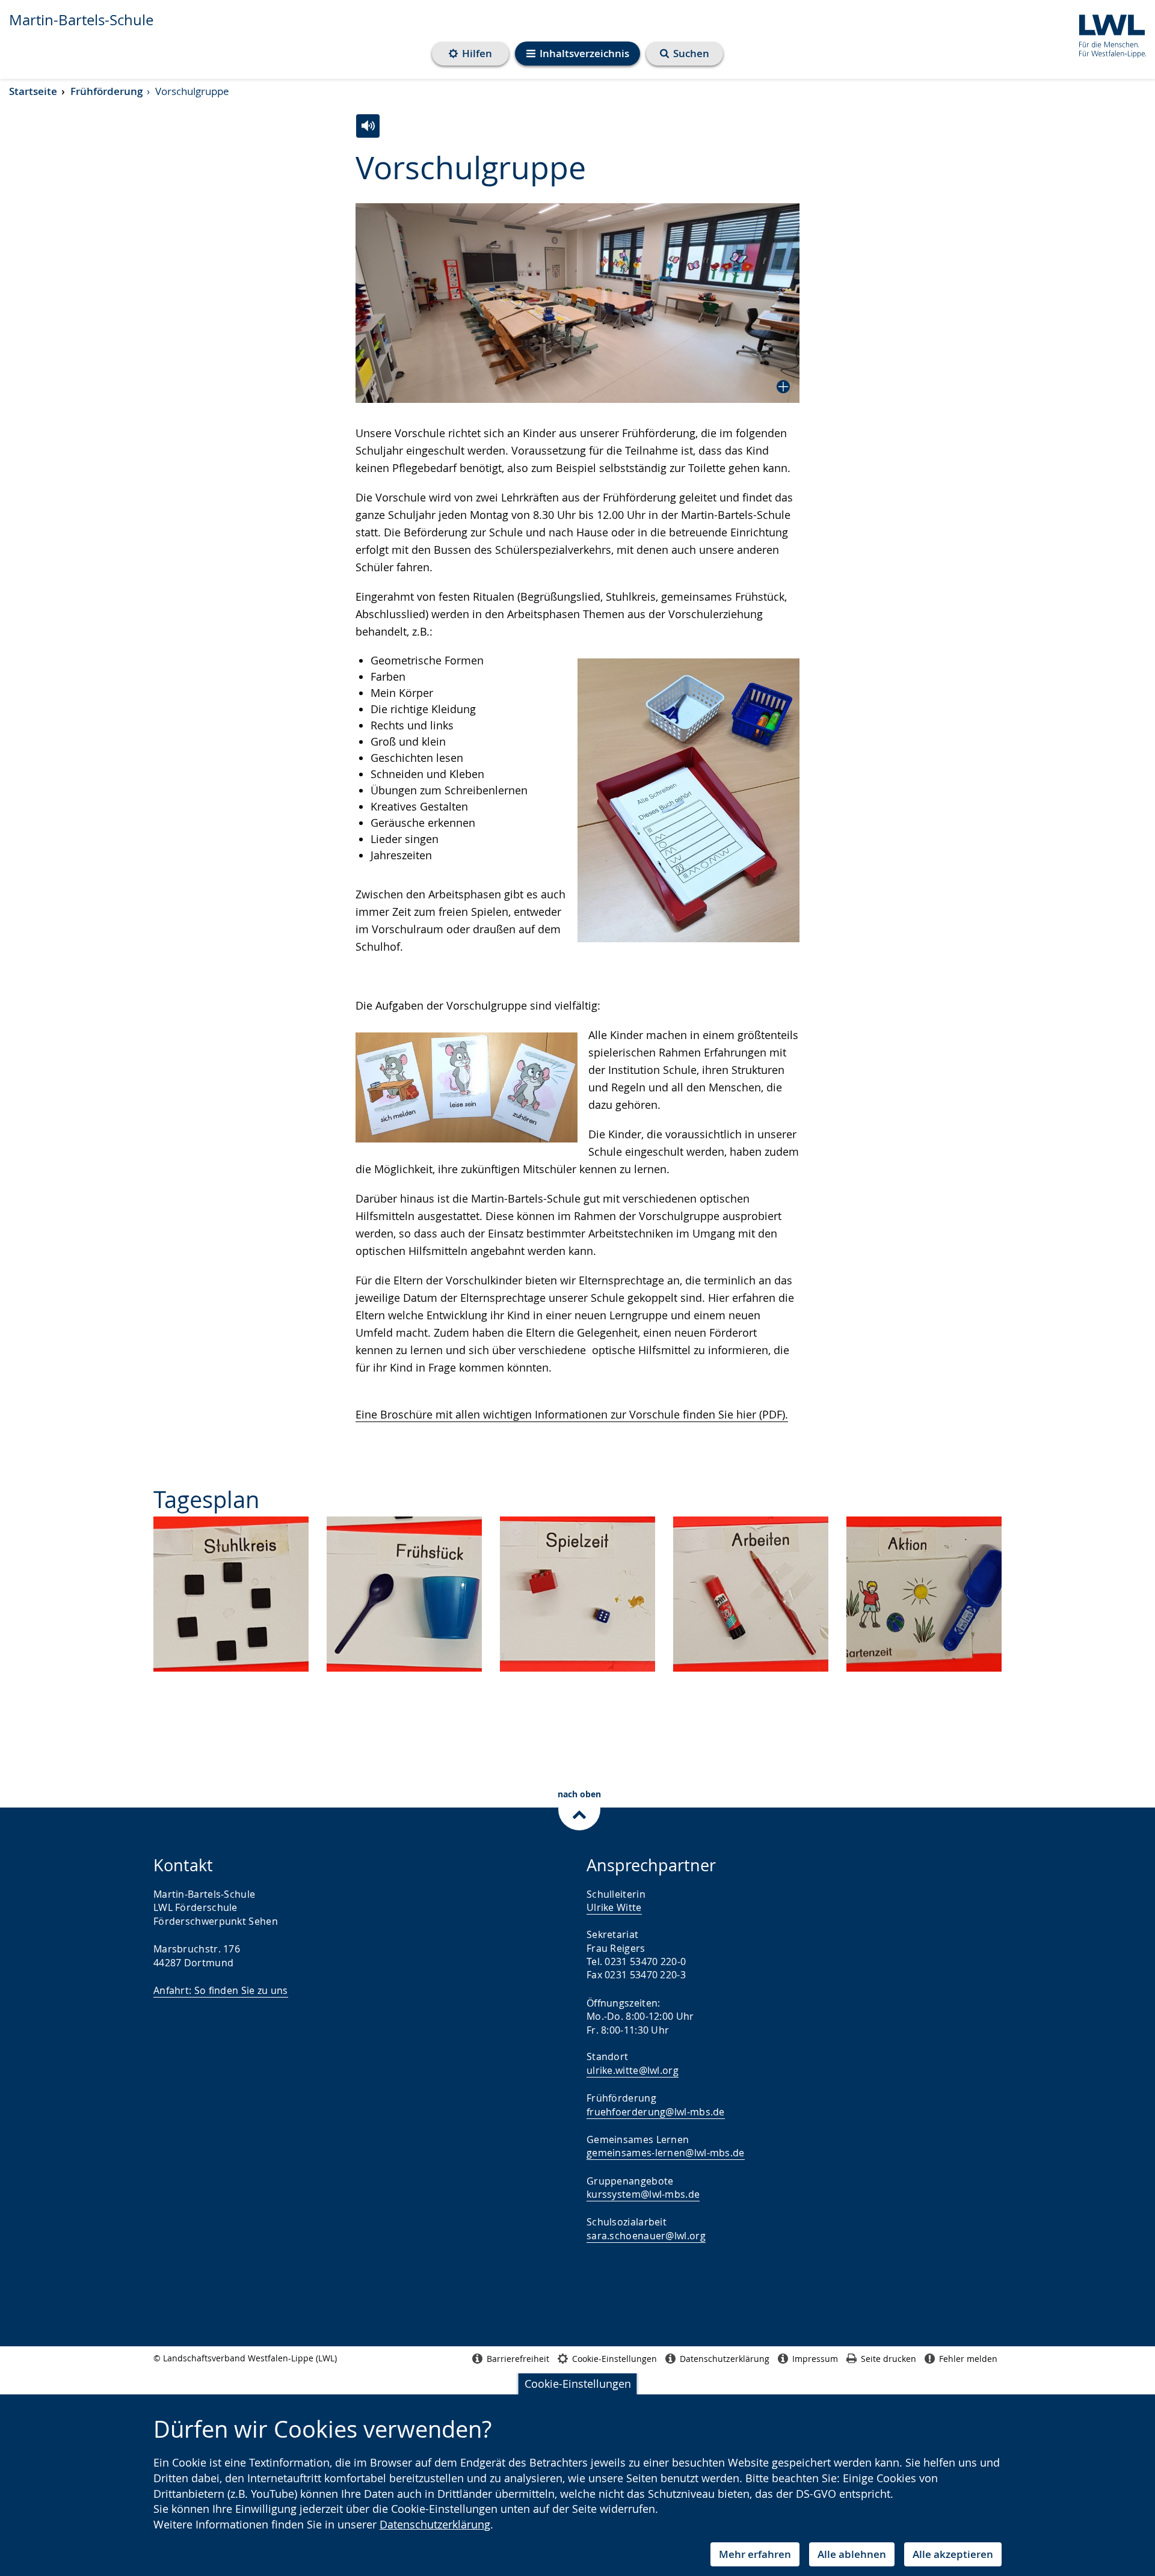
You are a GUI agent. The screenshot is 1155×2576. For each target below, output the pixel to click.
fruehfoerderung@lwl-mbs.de (656, 2112)
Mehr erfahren (755, 2554)
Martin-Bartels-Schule (81, 20)
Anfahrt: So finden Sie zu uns (221, 1990)
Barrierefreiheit (518, 2359)
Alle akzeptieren (953, 2554)
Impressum (815, 2359)
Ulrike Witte (614, 1907)
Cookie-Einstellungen (578, 2384)
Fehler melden (968, 2359)
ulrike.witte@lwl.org (633, 2070)
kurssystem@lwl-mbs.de (643, 2194)
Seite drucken (889, 2359)
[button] (577, 303)
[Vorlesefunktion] (368, 126)
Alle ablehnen (852, 2554)
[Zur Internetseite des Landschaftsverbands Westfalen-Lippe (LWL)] (1108, 34)
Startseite (33, 91)
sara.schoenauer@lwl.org (646, 2236)
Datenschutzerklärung (435, 2524)
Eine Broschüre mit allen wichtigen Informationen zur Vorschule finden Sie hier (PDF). (572, 1414)
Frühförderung (106, 91)
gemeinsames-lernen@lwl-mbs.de (666, 2153)
